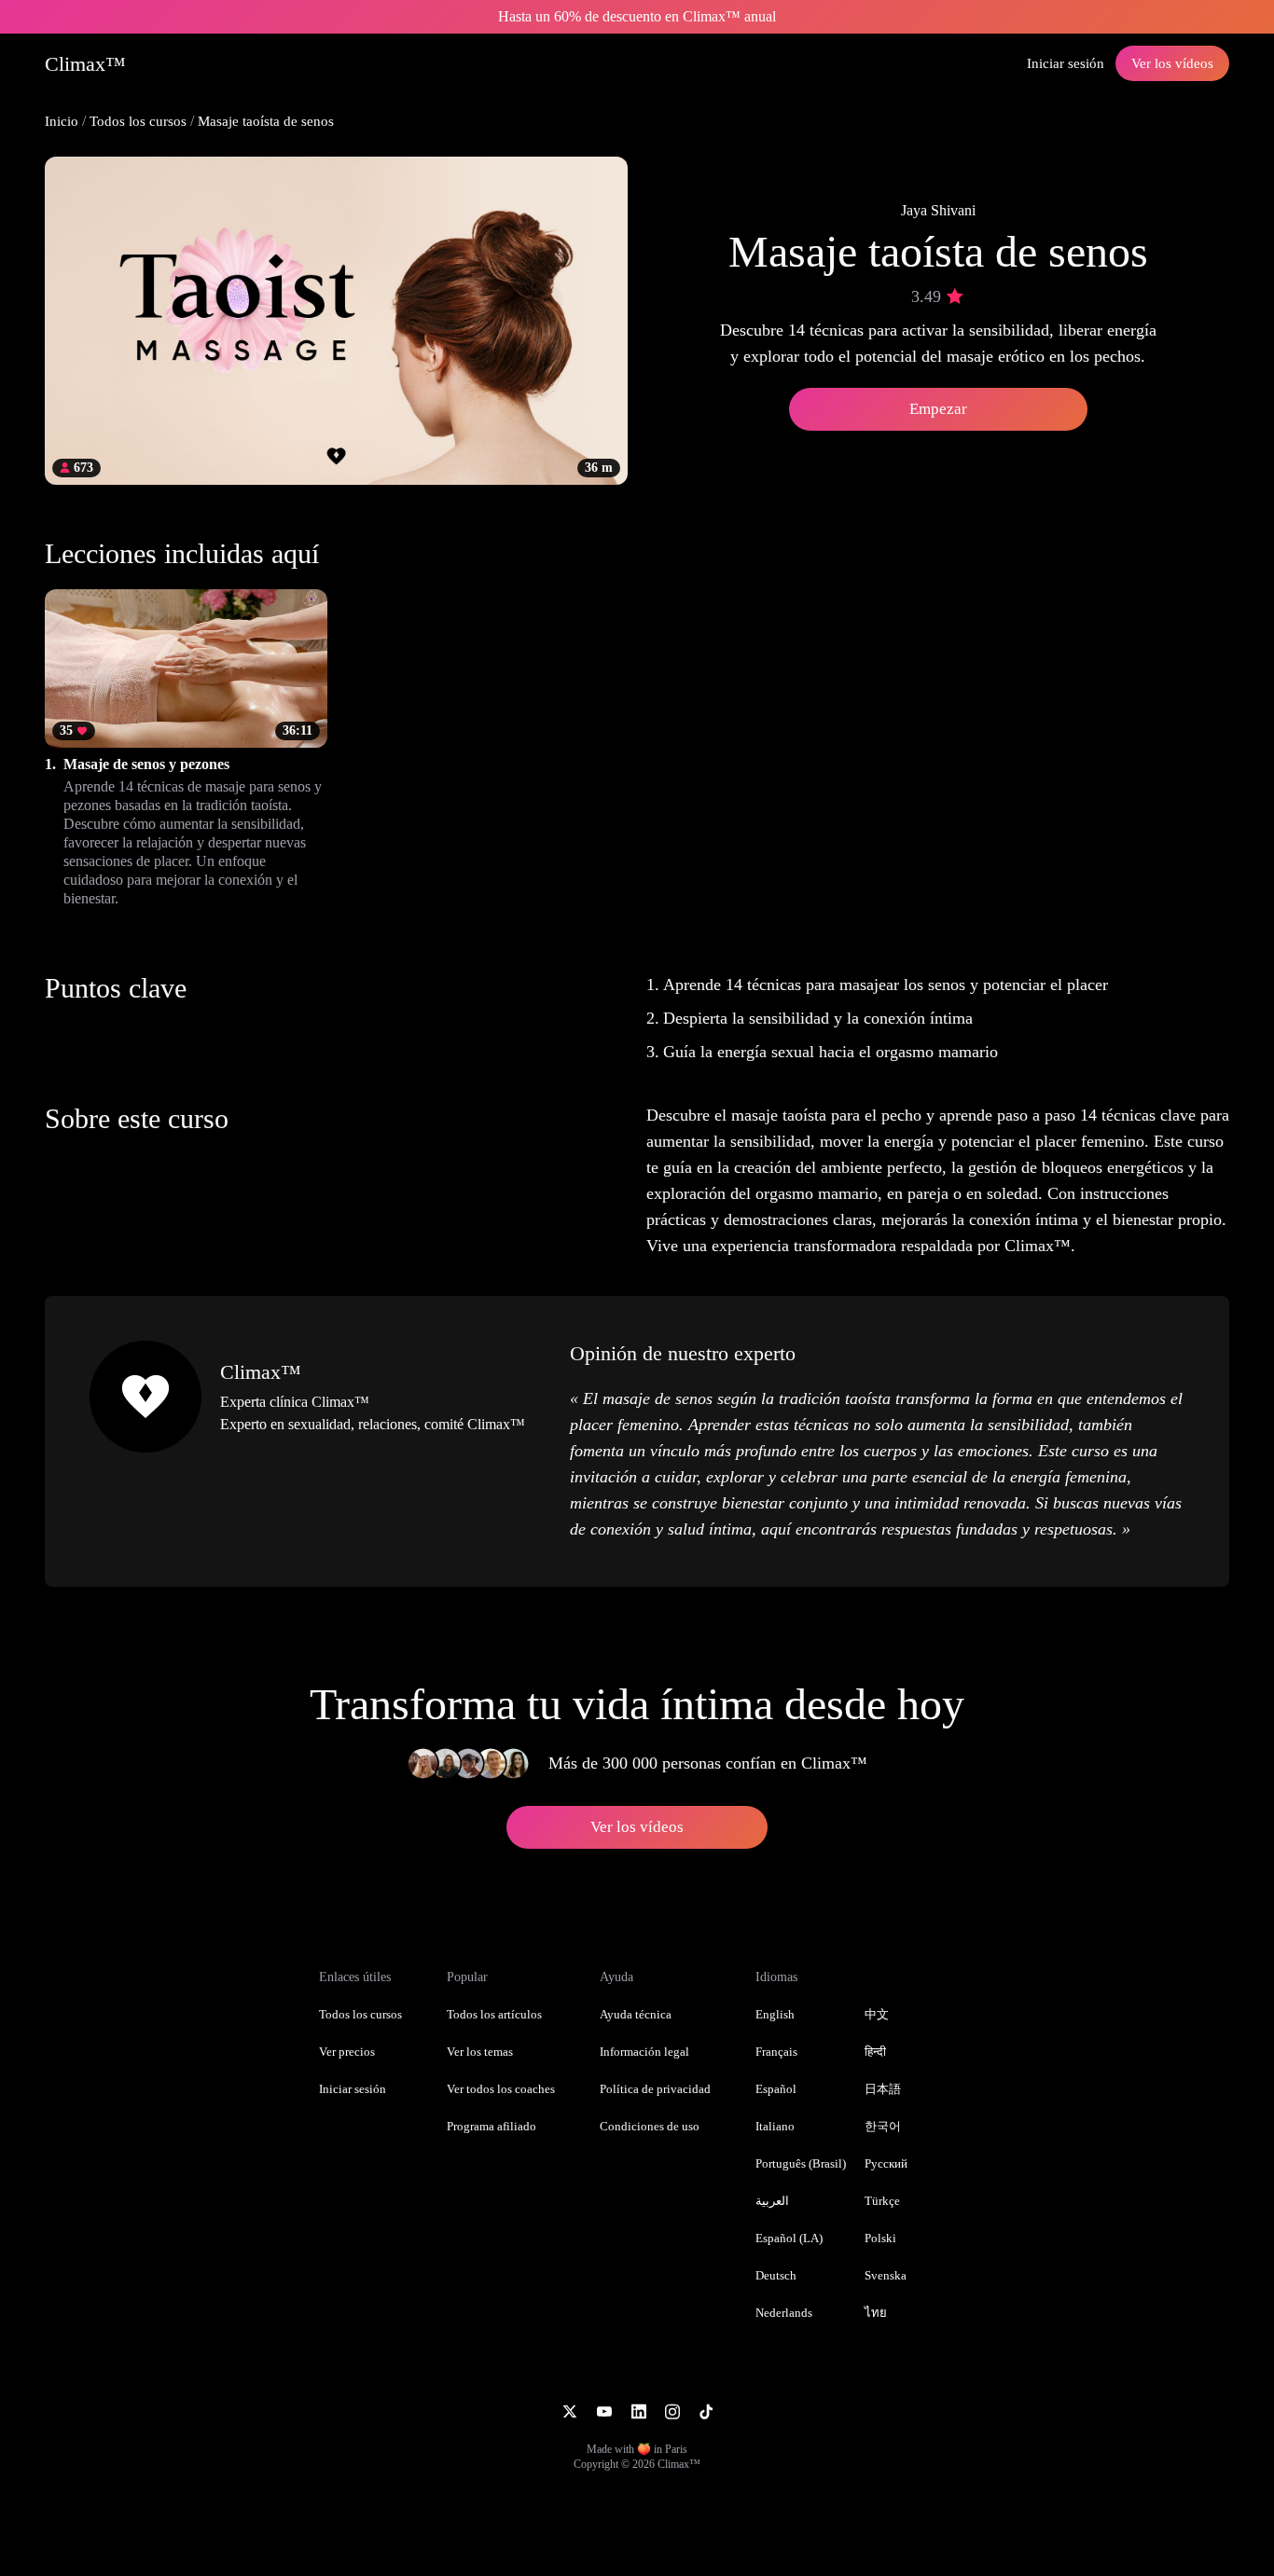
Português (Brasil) (801, 2163)
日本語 (883, 2089)
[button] (186, 749)
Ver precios (347, 2052)
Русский (886, 2163)
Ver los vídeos (1172, 63)
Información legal (644, 2052)
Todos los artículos (494, 2014)
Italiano (775, 2126)
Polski (880, 2238)
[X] (569, 2410)
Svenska (886, 2275)
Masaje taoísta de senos (266, 121)
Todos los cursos (138, 121)
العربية (772, 2201)
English (775, 2014)
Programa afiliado (492, 2126)
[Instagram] (672, 2410)
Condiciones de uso (650, 2126)
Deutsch (776, 2275)
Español (776, 2089)
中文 (877, 2014)
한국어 (883, 2126)
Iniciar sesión (1066, 63)
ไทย (876, 2313)
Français (776, 2052)
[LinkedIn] (638, 2410)
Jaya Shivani (938, 210)
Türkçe (882, 2201)
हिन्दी (875, 2052)
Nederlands (784, 2313)
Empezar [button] (938, 409)
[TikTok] (706, 2410)
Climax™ (261, 1372)
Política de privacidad (655, 2089)
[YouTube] (604, 2410)
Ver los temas (480, 2052)
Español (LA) (789, 2238)
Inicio (62, 121)
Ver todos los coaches (501, 2089)
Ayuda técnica (636, 2014)
